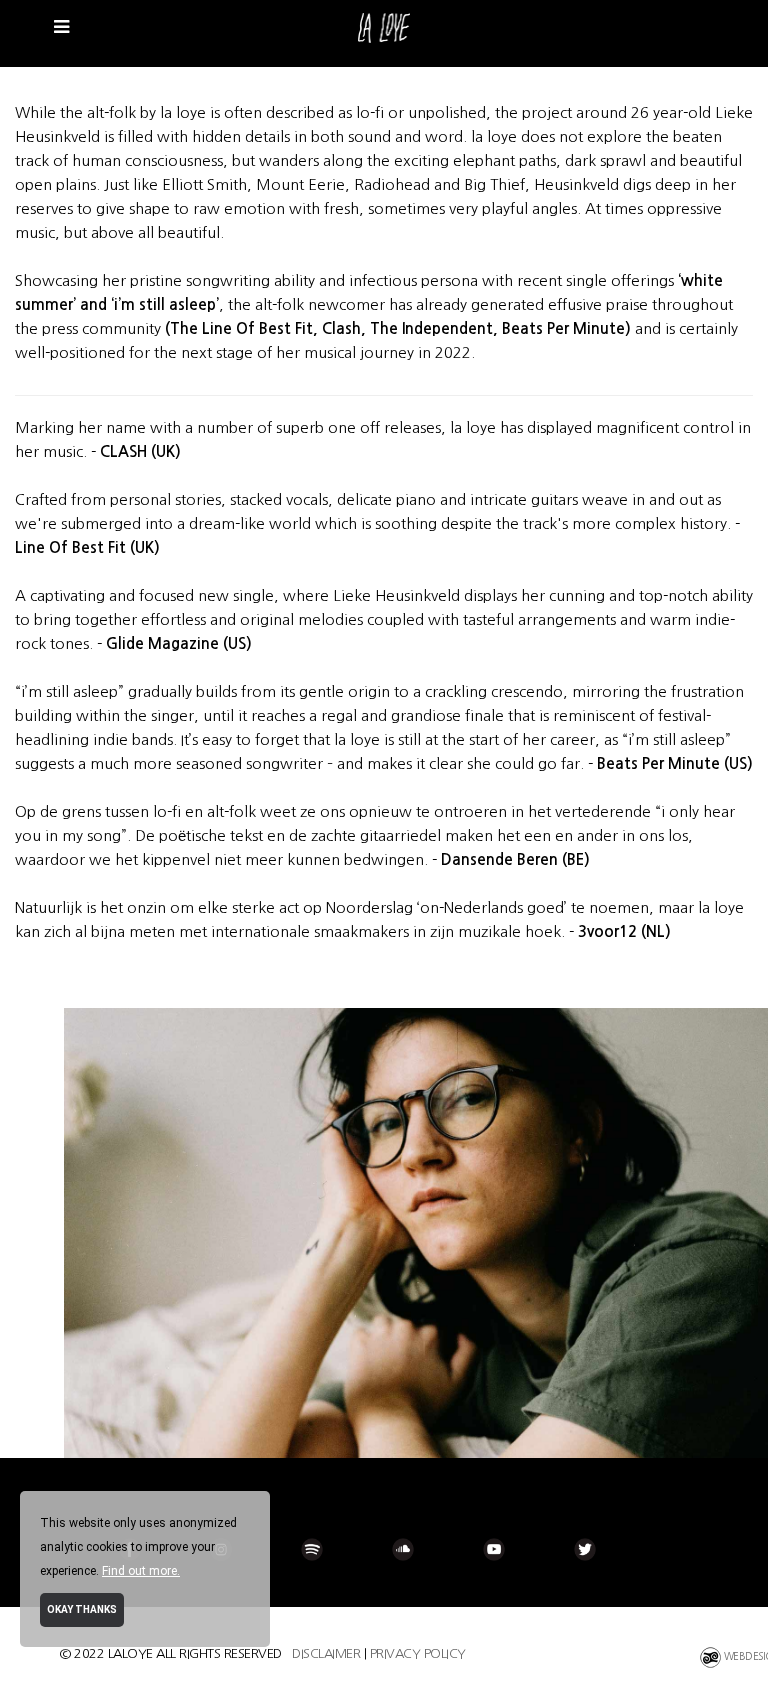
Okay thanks (82, 1609)
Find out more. (141, 1571)
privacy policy (418, 1653)
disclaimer (326, 1653)
